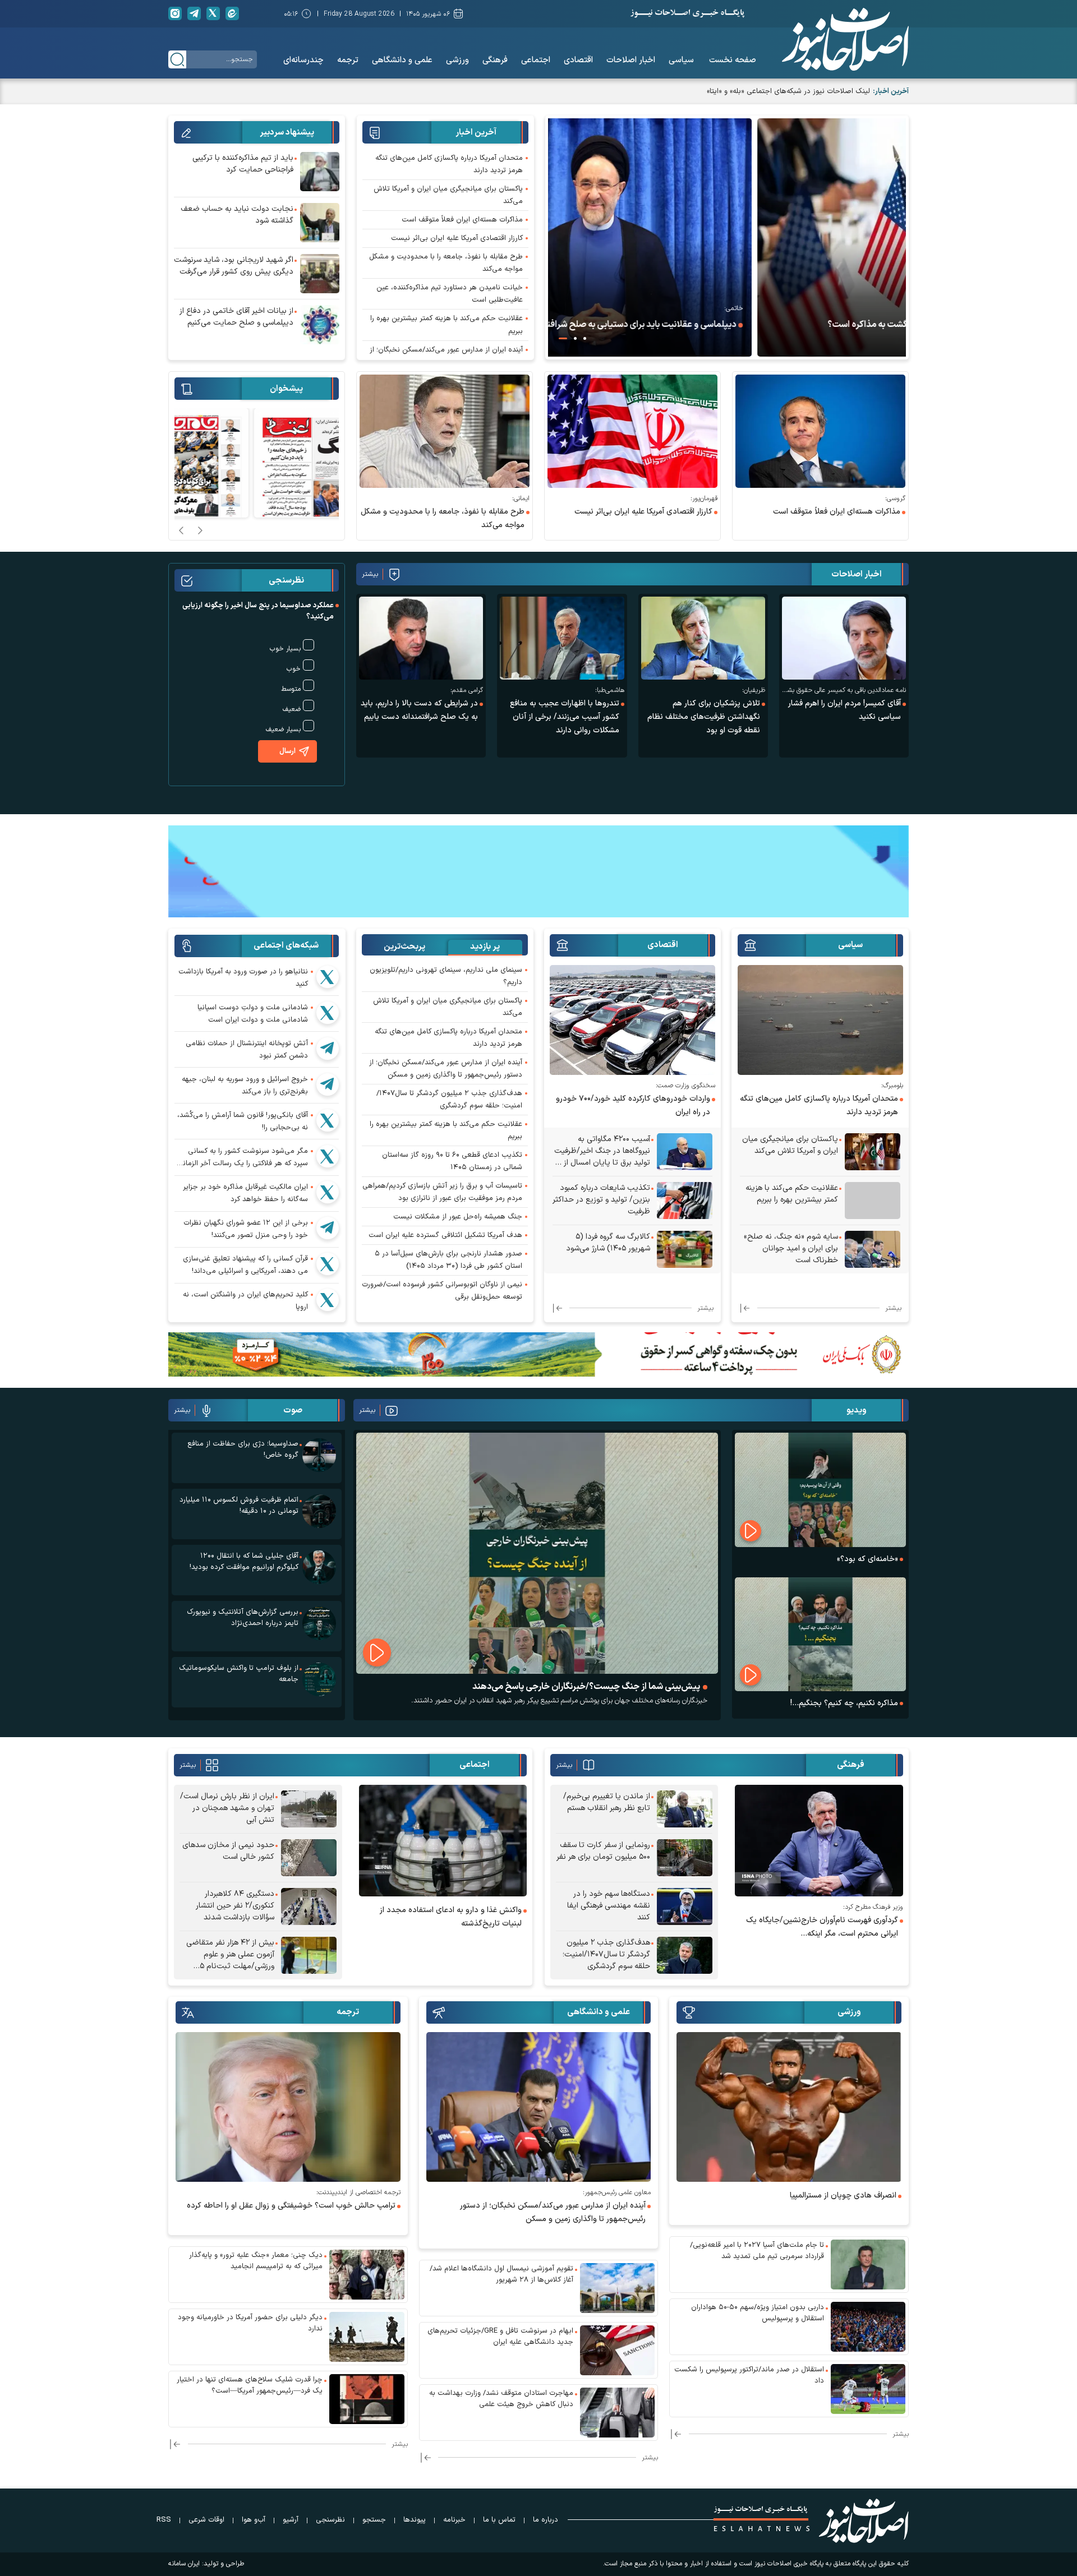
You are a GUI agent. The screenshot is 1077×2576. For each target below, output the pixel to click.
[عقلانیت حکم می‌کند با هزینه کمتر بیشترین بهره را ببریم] (873, 1201)
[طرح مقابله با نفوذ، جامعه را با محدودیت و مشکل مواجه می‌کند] (445, 431)
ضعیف (292, 709)
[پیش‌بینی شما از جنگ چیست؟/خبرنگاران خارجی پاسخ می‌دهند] (537, 1553)
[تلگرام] (194, 13)
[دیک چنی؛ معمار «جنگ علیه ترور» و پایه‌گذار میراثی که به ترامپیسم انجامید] (367, 2275)
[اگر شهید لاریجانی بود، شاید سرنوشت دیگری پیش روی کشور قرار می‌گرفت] (320, 274)
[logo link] (845, 39)
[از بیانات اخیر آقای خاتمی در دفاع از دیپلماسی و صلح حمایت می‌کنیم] (320, 325)
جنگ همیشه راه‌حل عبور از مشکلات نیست (458, 1217)
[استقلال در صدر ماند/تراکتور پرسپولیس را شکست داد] (868, 2389)
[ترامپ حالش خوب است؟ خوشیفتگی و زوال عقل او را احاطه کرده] (288, 2107)
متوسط (291, 689)
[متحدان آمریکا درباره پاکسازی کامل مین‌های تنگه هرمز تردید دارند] (820, 1020)
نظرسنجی (330, 2520)
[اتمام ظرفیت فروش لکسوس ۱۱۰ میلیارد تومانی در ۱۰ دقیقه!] (319, 1511)
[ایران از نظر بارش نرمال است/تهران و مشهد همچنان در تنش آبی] (309, 1809)
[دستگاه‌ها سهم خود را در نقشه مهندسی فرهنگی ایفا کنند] (685, 1906)
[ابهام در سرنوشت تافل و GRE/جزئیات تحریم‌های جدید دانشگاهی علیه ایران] (618, 2350)
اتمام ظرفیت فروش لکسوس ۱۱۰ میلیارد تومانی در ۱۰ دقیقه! (239, 1506)
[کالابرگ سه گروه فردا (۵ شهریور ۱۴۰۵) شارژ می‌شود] (685, 1249)
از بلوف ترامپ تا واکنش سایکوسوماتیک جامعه (239, 1674)
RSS (164, 2520)
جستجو (374, 2520)
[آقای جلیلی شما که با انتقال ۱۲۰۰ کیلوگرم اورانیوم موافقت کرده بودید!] (319, 1567)
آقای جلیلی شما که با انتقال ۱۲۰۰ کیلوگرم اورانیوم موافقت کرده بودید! (244, 1562)
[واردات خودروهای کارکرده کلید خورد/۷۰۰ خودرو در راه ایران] (632, 1020)
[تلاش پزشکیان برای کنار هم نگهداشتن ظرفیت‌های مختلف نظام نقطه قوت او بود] (703, 638)
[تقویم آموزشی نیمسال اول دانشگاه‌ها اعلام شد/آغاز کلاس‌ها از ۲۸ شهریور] (618, 2288)
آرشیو (291, 2520)
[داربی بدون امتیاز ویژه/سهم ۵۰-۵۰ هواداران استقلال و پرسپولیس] (868, 2327)
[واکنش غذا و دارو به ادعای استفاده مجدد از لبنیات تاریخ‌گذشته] (443, 1841)
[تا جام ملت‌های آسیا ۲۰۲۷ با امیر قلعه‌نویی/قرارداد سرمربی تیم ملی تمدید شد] (868, 2265)
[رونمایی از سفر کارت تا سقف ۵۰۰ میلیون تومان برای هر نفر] (685, 1858)
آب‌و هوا (254, 2520)
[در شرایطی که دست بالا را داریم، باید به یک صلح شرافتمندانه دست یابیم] (421, 638)
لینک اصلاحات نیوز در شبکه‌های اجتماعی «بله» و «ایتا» (788, 91)
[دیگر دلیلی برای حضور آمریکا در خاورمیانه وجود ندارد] (367, 2337)
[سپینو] (538, 870)
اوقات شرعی (206, 2520)
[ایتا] (232, 13)
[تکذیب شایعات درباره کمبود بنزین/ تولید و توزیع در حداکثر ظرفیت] (685, 1201)
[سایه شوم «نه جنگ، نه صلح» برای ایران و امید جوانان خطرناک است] (873, 1249)
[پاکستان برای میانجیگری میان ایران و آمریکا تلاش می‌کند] (873, 1152)
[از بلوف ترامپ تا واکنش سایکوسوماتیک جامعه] (319, 1679)
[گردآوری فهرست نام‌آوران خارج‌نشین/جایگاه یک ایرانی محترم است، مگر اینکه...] (819, 1841)
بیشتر (370, 574)
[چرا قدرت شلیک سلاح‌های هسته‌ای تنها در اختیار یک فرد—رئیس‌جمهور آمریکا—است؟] (367, 2399)
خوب (294, 669)
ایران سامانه (184, 2564)
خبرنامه (454, 2520)
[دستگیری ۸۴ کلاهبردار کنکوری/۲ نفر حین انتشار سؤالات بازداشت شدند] (309, 1906)
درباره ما (546, 2520)
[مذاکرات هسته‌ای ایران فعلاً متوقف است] (820, 431)
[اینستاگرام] (175, 13)
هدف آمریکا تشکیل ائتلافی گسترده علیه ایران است (445, 1235)
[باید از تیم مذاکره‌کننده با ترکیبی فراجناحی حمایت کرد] (320, 172)
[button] (585, 338)
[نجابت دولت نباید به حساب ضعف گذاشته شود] (320, 223)
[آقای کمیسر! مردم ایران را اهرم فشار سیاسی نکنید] (844, 638)
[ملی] (538, 1354)
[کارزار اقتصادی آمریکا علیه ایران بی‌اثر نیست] (632, 431)
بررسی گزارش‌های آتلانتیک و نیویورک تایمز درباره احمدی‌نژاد (243, 1618)
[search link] (177, 59)
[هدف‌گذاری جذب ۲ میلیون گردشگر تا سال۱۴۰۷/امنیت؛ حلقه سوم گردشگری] (685, 1955)
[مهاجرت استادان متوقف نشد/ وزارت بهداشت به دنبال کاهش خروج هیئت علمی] (618, 2413)
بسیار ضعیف (283, 730)
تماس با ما (499, 2520)
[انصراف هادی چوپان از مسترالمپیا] (789, 2107)
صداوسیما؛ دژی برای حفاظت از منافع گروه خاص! (243, 1449)
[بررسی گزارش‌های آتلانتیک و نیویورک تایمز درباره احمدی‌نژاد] (319, 1623)
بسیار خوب (285, 649)
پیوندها (415, 2520)
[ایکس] (213, 13)
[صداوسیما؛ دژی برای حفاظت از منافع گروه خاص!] (319, 1455)
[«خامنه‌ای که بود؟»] (820, 1490)
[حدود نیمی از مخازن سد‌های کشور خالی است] (309, 1858)
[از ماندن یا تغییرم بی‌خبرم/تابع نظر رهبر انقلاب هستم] (685, 1809)
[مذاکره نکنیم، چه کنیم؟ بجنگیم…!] (820, 1634)
